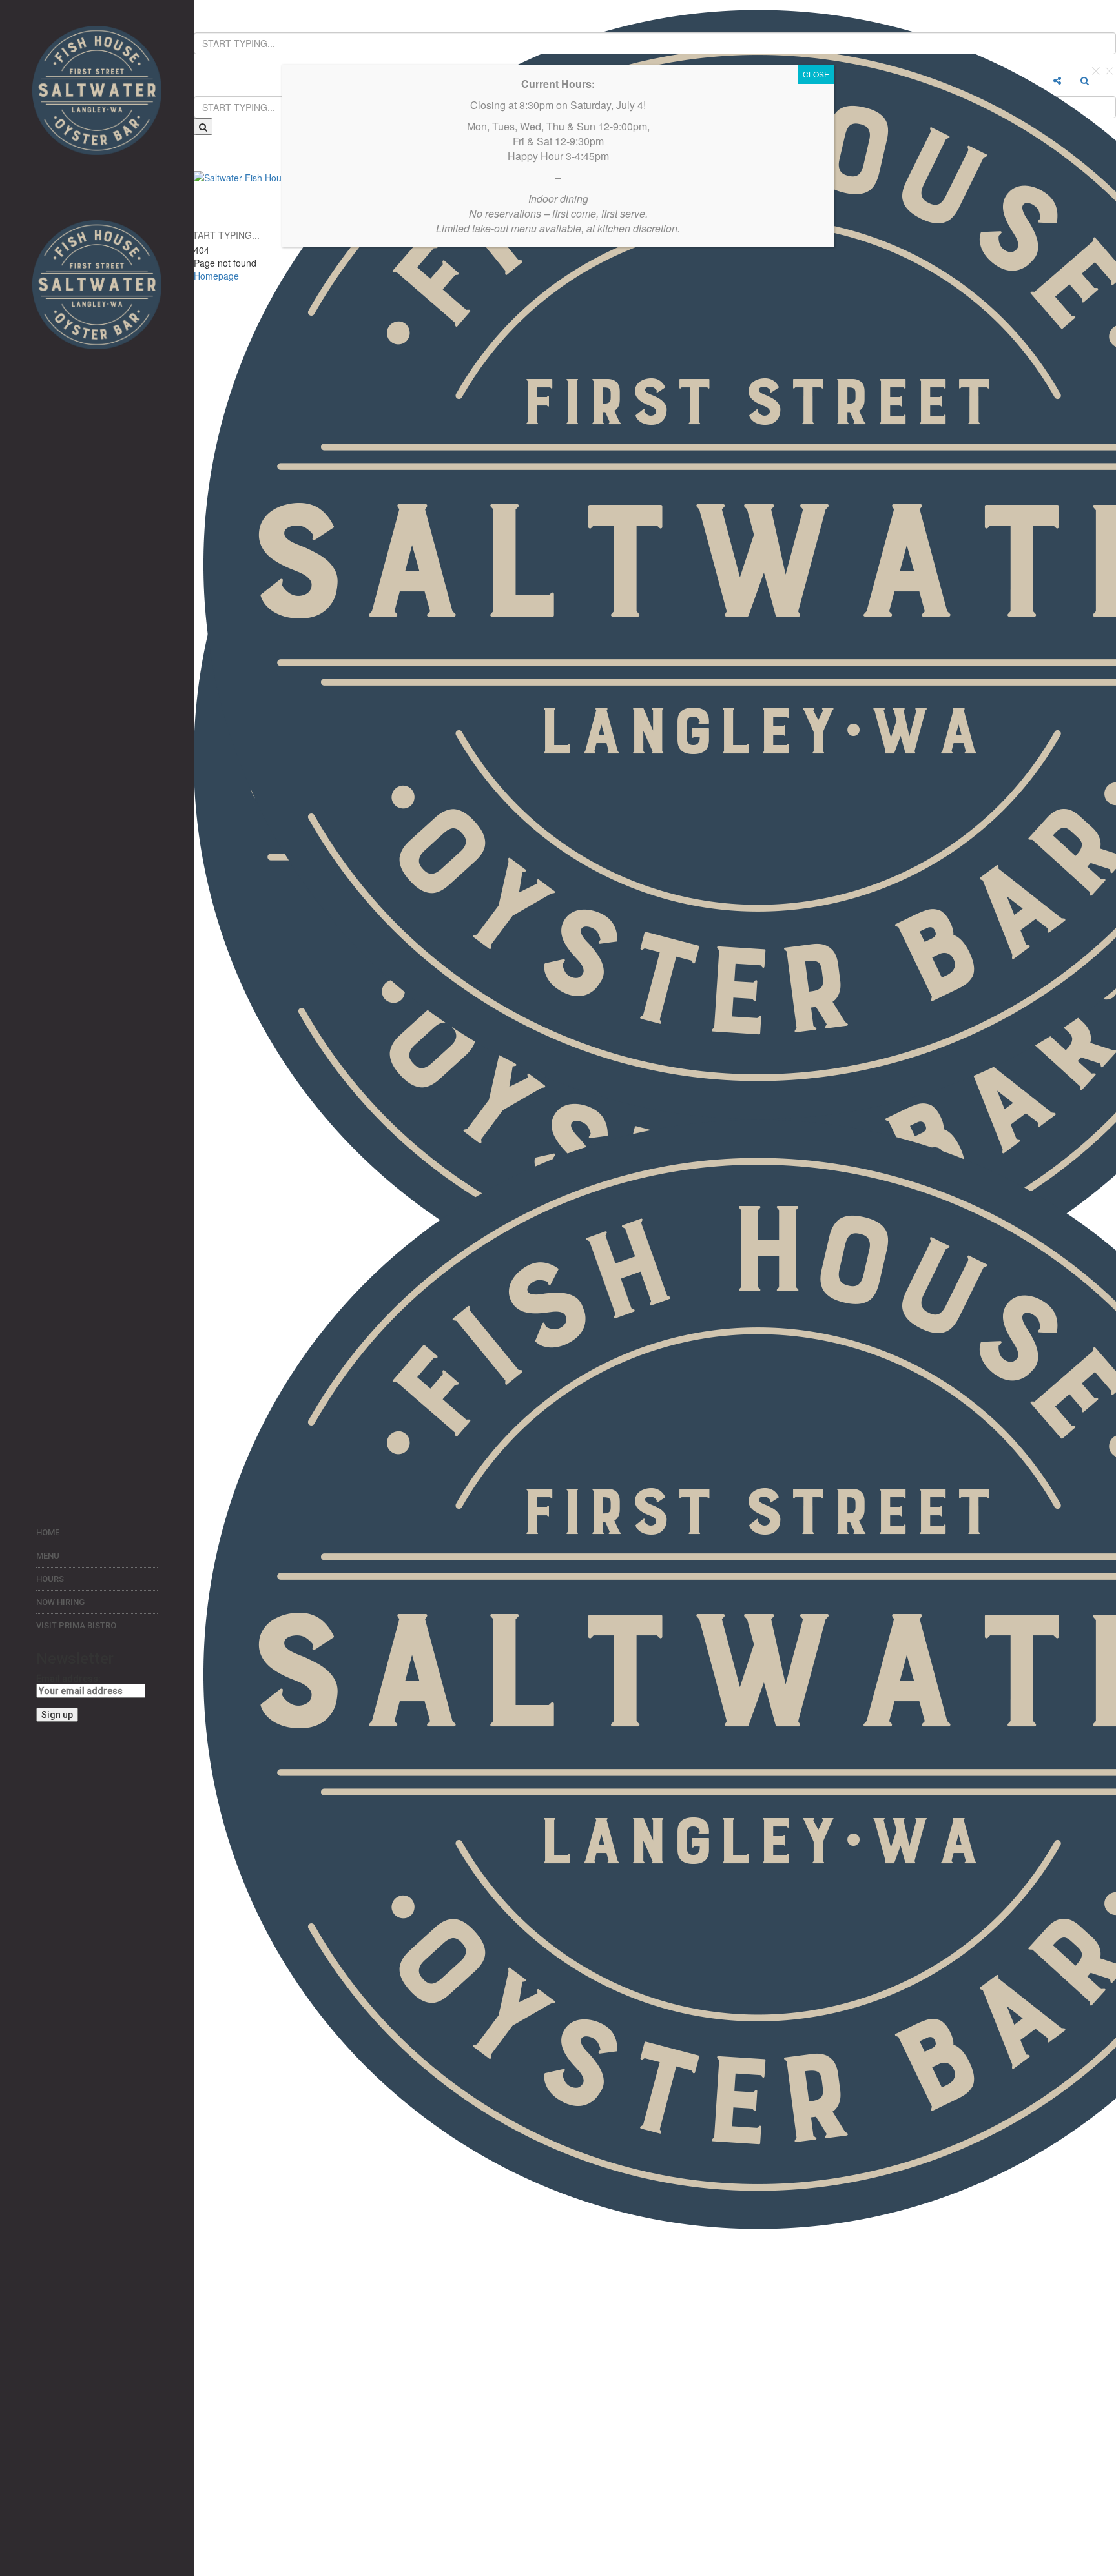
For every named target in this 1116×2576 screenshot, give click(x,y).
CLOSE (816, 74)
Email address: (68, 1679)
